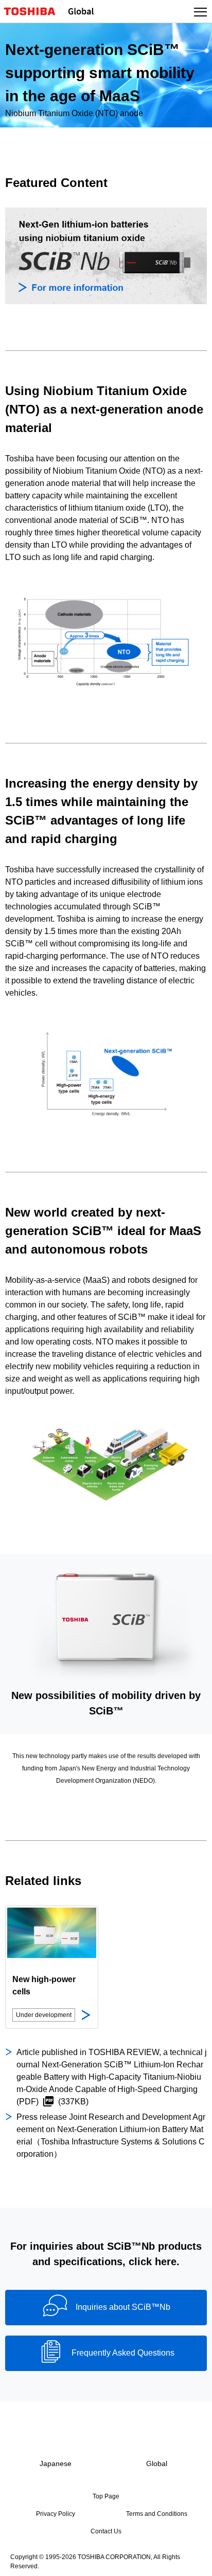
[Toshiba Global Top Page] (34, 11)
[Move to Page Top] (192, 2562)
